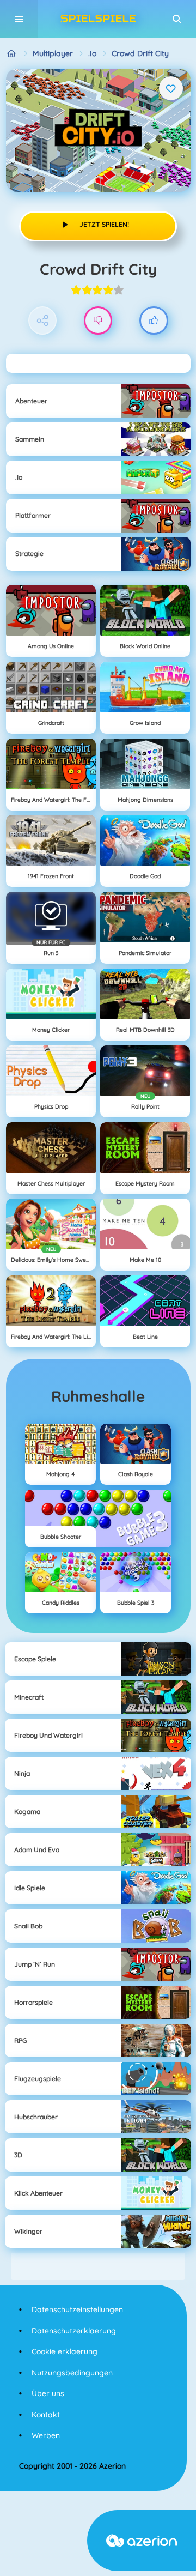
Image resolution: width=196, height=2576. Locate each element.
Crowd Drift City (140, 53)
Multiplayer (53, 53)
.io (92, 53)
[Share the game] (43, 321)
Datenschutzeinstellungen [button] (77, 2309)
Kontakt (46, 2415)
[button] (177, 19)
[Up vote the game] (154, 321)
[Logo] (98, 19)
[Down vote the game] (98, 321)
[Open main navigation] (19, 19)
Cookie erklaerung (65, 2351)
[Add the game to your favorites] (171, 88)
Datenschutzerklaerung (74, 2331)
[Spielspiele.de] (12, 54)
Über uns (48, 2393)
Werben (46, 2435)
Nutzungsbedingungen (72, 2373)
